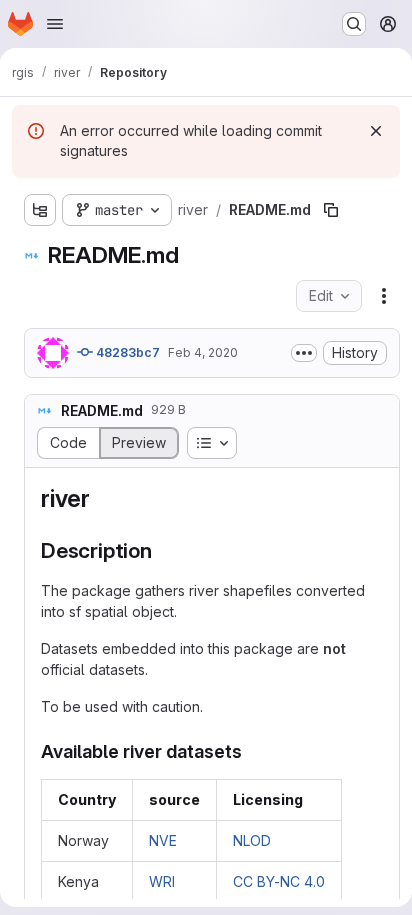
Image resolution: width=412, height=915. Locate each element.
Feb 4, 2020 (203, 352)
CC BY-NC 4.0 (279, 881)
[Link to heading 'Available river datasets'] (252, 751)
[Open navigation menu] (55, 24)
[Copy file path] (331, 210)
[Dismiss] (376, 131)
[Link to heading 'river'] (103, 498)
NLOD (252, 840)
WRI (162, 881)
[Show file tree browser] (40, 210)
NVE (163, 840)
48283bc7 (126, 352)
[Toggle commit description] (304, 353)
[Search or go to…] (354, 24)
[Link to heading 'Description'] (163, 550)
